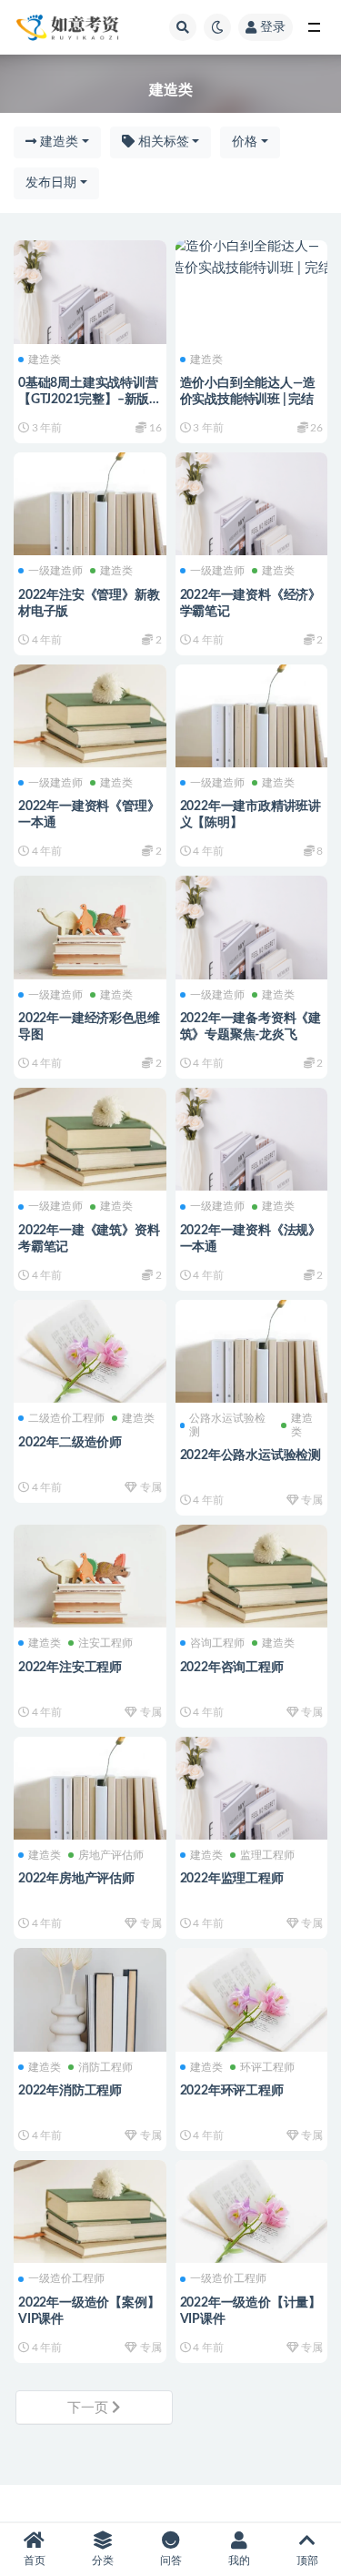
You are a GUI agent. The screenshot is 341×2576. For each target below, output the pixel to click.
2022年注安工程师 (70, 1668)
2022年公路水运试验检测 (251, 1455)
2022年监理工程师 (232, 1879)
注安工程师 (105, 1643)
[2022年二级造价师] (90, 1349)
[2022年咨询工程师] (252, 1574)
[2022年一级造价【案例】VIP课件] (90, 2209)
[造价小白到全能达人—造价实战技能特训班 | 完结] (252, 258)
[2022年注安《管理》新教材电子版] (90, 502)
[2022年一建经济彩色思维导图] (90, 925)
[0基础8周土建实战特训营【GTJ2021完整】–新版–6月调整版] (90, 289)
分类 (103, 2561)
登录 (273, 27)
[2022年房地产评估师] (90, 1786)
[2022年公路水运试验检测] (252, 1349)
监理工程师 (267, 1855)
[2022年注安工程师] (90, 1574)
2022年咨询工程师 (232, 1668)
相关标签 (162, 142)
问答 (171, 2561)
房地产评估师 (111, 1855)
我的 (239, 2561)
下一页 (90, 2408)
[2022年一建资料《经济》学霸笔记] (252, 502)
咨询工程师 (217, 1643)
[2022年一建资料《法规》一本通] (252, 1137)
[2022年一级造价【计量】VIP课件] (252, 2209)
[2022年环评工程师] (252, 1997)
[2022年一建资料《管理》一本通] (90, 714)
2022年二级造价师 (70, 1443)
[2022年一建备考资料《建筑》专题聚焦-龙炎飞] (252, 925)
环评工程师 (267, 2067)
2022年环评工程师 (232, 2091)
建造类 (57, 142)
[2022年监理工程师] (252, 1786)
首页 (35, 2561)
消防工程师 (105, 2067)
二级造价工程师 (66, 1418)
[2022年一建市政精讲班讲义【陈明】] (252, 714)
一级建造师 (55, 571)
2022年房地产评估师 (76, 1879)
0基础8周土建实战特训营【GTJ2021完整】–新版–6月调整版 (88, 400)
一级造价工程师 (66, 2278)
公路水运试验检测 (227, 1425)
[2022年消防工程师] (90, 1997)
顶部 (307, 2561)
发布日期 (51, 183)
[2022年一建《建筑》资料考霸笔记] (90, 1137)
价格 (245, 142)
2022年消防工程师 (70, 2091)
